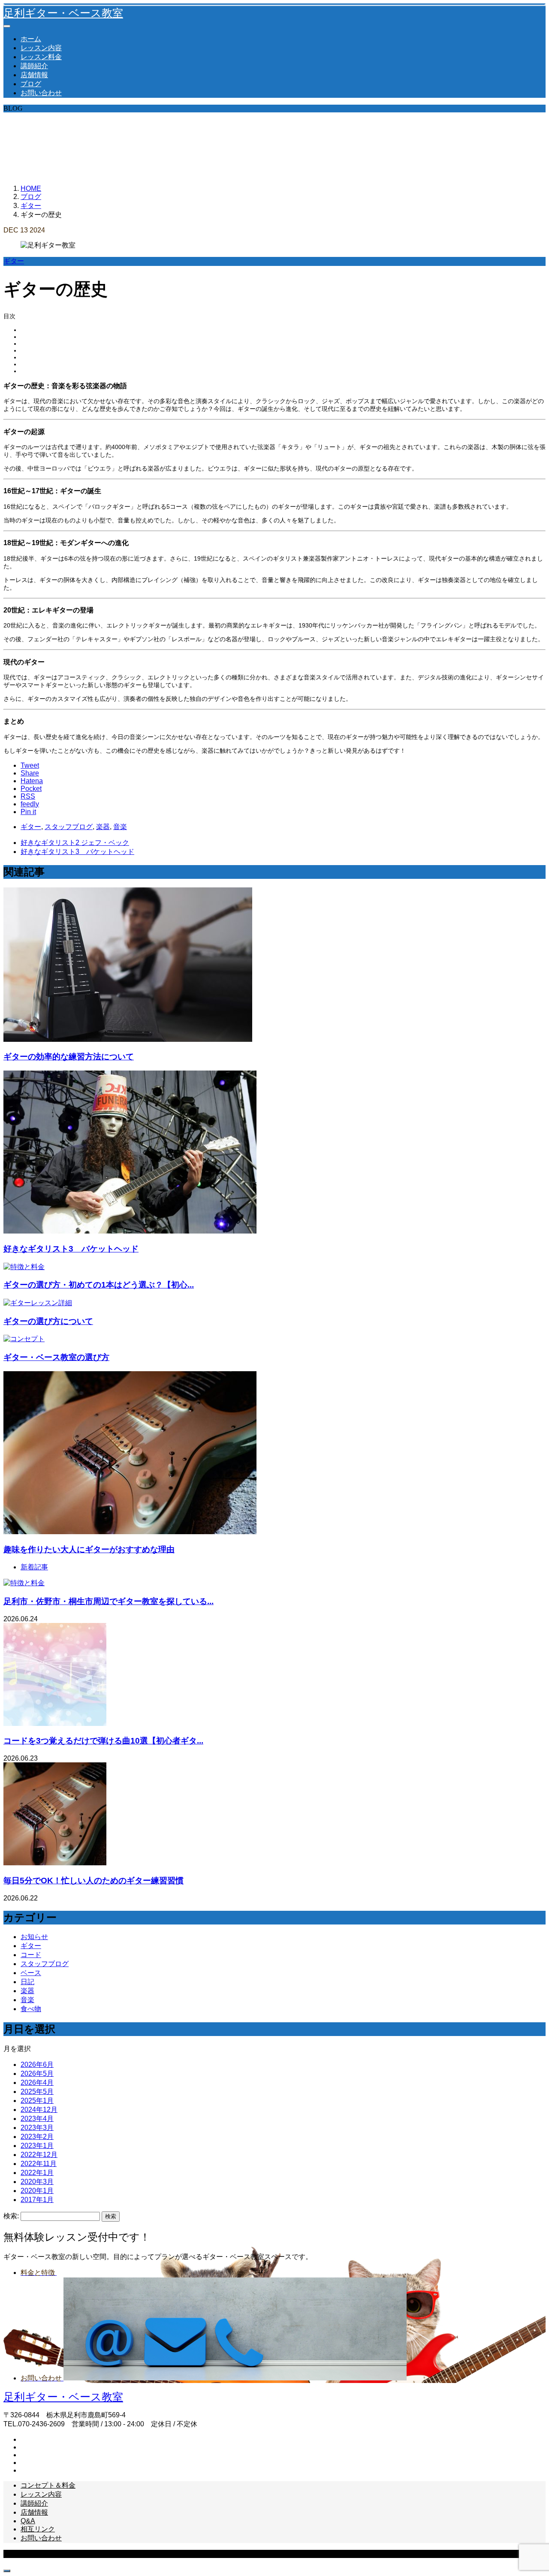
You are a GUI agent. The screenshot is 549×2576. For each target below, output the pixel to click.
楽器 (103, 827)
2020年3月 (37, 2182)
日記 (27, 1982)
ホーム (31, 39)
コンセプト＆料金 (48, 2485)
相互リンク (38, 2529)
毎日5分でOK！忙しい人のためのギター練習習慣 (94, 1881)
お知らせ (34, 1937)
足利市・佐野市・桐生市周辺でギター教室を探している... (109, 1601)
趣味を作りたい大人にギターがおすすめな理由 (89, 1549)
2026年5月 (37, 2074)
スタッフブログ (69, 827)
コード (31, 1955)
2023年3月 (37, 2128)
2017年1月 (37, 2200)
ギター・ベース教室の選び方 (56, 1357)
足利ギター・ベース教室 (63, 13)
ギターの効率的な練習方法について (69, 1057)
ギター (14, 261)
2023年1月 (37, 2146)
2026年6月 (37, 2065)
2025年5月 (37, 2092)
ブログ (31, 84)
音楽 (120, 827)
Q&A (28, 2521)
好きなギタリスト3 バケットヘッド (71, 1249)
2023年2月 (37, 2137)
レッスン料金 (41, 57)
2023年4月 (37, 2119)
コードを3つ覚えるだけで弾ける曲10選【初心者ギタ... (103, 1741)
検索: (11, 2216)
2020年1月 (37, 2191)
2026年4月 (37, 2083)
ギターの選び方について (48, 1321)
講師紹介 (34, 66)
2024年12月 (39, 2110)
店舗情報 (34, 75)
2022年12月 (39, 2155)
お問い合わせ (41, 93)
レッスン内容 (41, 48)
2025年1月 (37, 2101)
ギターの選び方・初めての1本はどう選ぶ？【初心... (99, 1285)
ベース (31, 1973)
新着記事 (34, 1567)
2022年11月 (39, 2164)
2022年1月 (37, 2173)
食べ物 (31, 2009)
